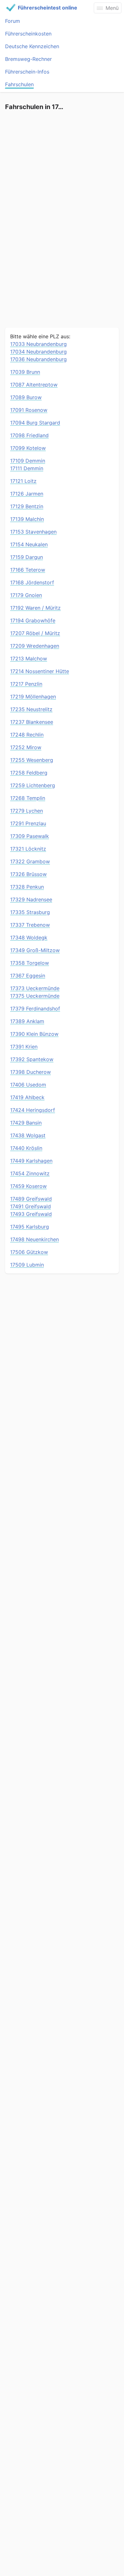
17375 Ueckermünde (35, 996)
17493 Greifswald (31, 1214)
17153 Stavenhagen (33, 532)
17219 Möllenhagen (33, 697)
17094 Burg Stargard (35, 423)
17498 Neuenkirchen (34, 1239)
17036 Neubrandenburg (38, 359)
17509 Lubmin (27, 1265)
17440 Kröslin (26, 1148)
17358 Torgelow (30, 963)
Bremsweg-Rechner (28, 59)
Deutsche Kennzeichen (32, 46)
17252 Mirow (26, 747)
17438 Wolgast (28, 1135)
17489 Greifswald (31, 1199)
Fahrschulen (19, 84)
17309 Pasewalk (30, 836)
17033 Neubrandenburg (38, 344)
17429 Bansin (26, 1123)
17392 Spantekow (32, 1059)
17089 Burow (26, 397)
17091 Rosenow (29, 410)
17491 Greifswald (31, 1206)
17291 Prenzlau (28, 823)
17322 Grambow (30, 861)
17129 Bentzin (27, 506)
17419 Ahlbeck (27, 1097)
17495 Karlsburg (30, 1227)
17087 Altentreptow (34, 385)
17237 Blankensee (32, 722)
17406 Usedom (28, 1085)
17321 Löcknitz (28, 849)
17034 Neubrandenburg (38, 352)
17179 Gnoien (26, 595)
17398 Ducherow (31, 1072)
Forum (13, 21)
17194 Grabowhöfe (33, 620)
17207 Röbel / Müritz (35, 633)
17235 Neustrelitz (31, 709)
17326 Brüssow (28, 874)
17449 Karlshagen (31, 1161)
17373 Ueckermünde (35, 988)
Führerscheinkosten (28, 34)
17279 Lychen (27, 811)
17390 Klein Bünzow (34, 1034)
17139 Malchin (27, 519)
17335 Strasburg (30, 912)
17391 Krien (24, 1047)
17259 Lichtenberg (33, 785)
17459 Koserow (28, 1186)
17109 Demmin (28, 461)
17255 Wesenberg (32, 760)
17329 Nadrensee (31, 899)
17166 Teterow (28, 570)
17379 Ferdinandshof (35, 1009)
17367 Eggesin (28, 976)
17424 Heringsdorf (33, 1110)
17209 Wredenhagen (35, 646)
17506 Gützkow (29, 1252)
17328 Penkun (27, 887)
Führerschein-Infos (27, 72)
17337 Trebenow (30, 925)
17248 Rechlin (27, 735)
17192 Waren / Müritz (35, 608)
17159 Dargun (27, 557)
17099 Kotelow (28, 448)
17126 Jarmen (27, 494)
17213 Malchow (29, 659)
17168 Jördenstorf (32, 582)
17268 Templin (28, 798)
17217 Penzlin (26, 684)
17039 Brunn (25, 372)
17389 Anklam (27, 1021)
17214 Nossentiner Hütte (40, 671)
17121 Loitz (23, 481)
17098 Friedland (29, 435)
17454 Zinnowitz (30, 1173)
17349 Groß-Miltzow (35, 950)
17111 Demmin (27, 468)
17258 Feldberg (29, 773)
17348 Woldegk (29, 938)
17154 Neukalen (29, 544)
